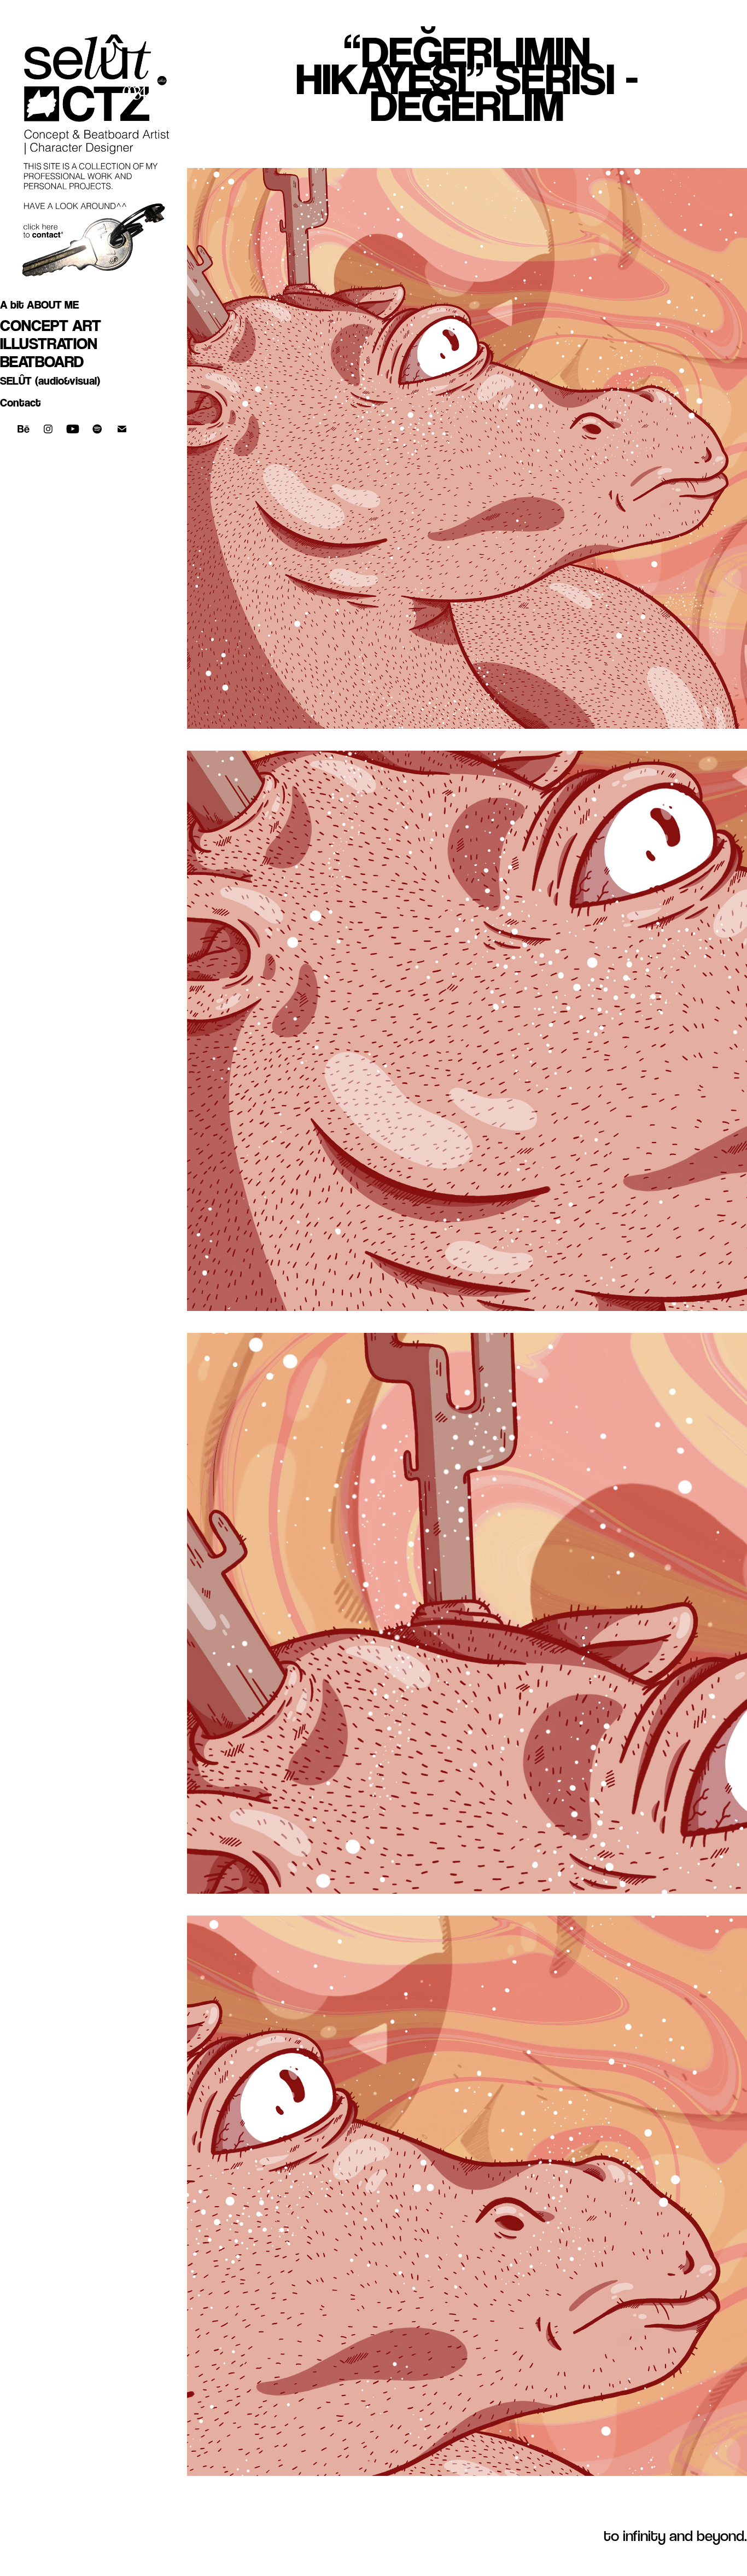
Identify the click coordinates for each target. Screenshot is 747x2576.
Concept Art (51, 325)
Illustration (49, 343)
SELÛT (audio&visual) (50, 381)
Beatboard (42, 361)
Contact (21, 403)
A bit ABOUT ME (39, 305)
